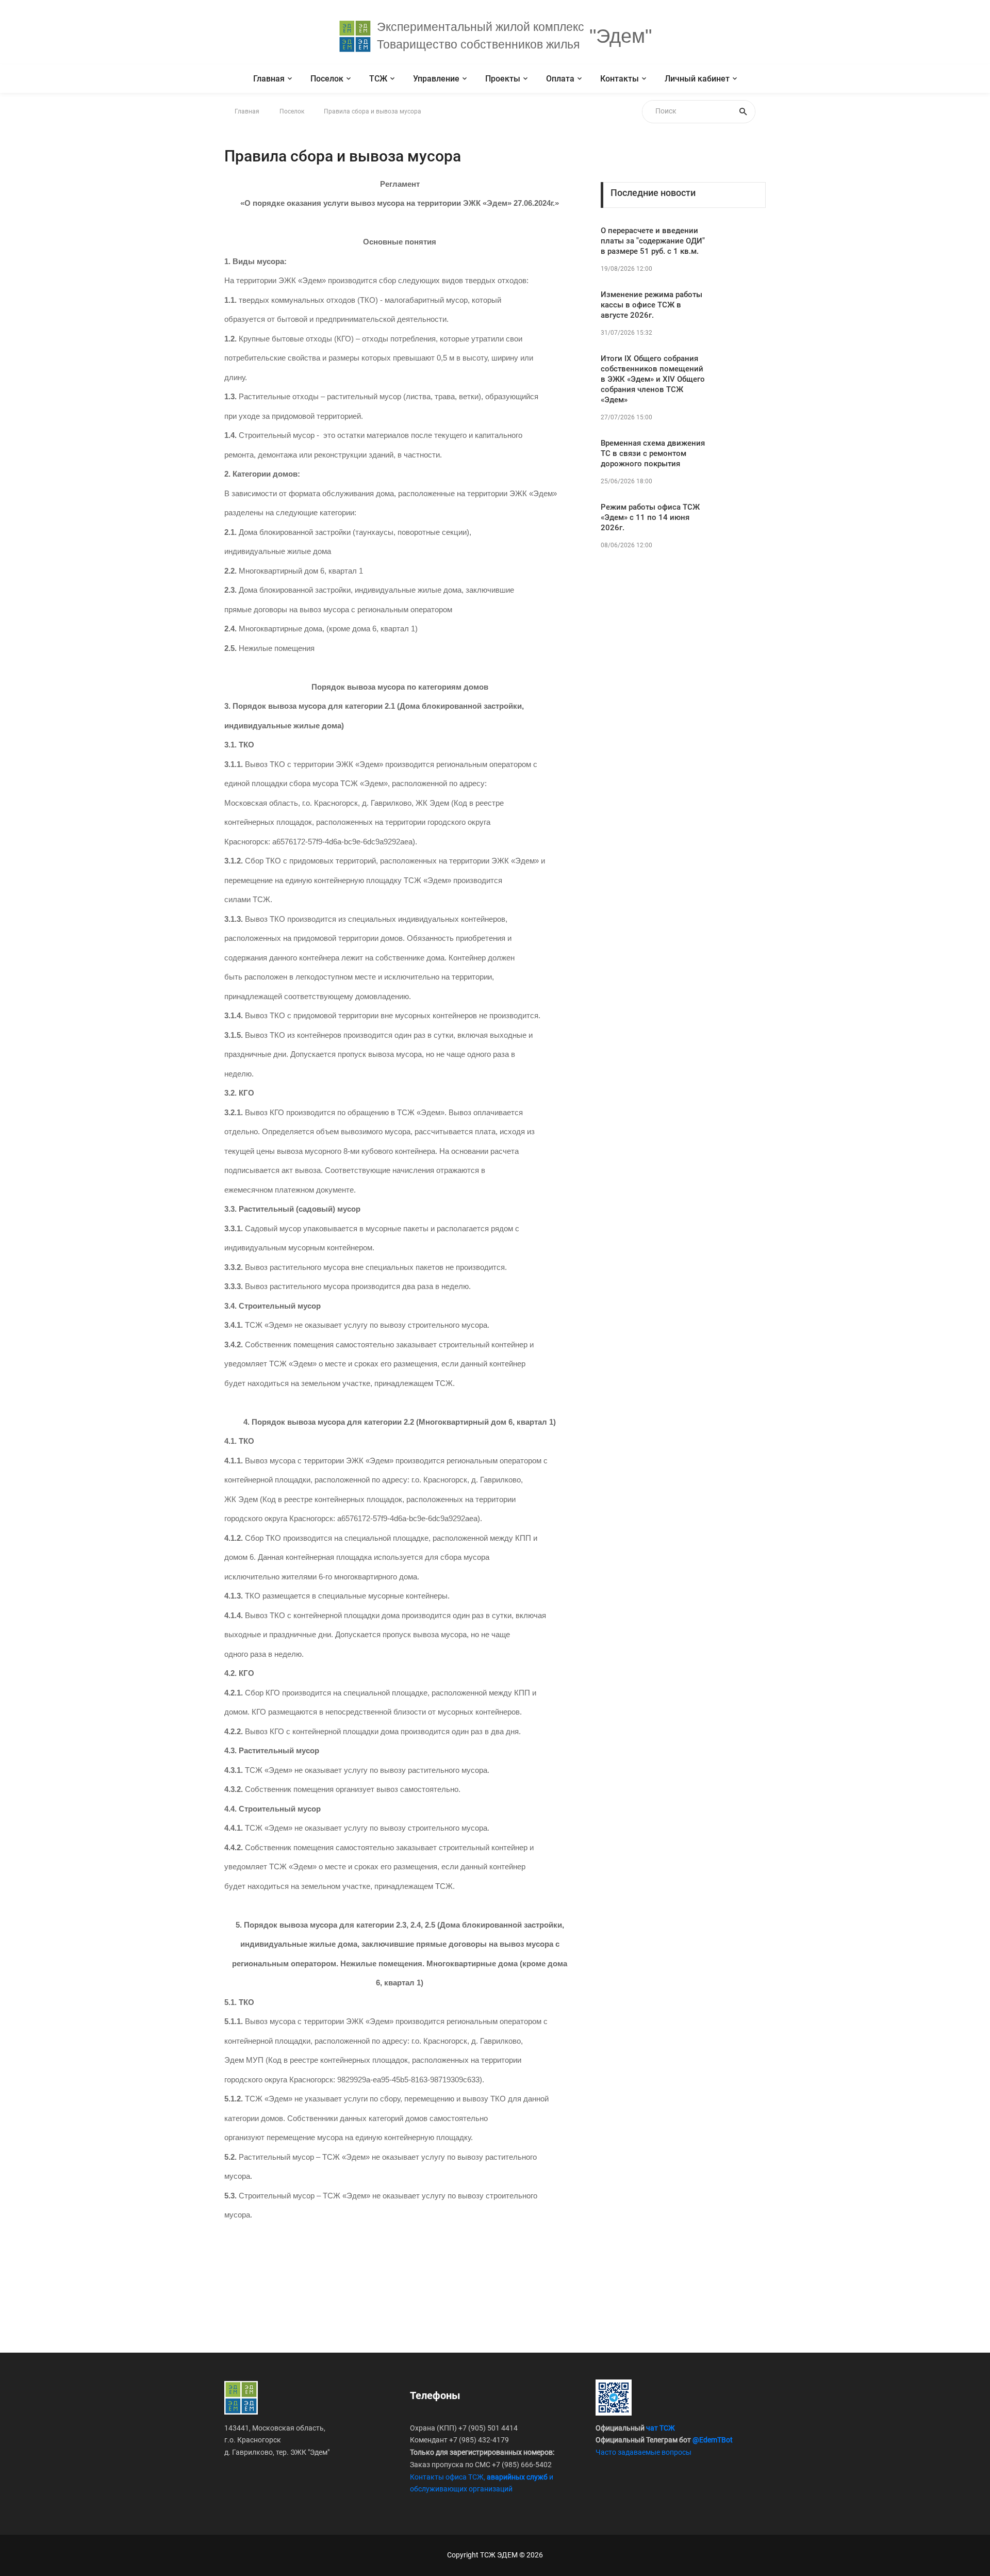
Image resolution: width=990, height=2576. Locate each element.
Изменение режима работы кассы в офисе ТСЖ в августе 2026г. (651, 305)
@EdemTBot (713, 2440)
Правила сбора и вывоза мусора (373, 111)
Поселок (327, 79)
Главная (269, 79)
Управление (436, 79)
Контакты (620, 79)
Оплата (560, 79)
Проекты (503, 79)
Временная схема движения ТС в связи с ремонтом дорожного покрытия (653, 453)
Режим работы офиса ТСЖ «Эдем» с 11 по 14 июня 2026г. (650, 517)
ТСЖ (378, 79)
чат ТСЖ (661, 2428)
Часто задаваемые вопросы (643, 2452)
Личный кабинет (697, 79)
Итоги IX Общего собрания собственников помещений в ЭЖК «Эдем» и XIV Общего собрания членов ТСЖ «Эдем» (653, 379)
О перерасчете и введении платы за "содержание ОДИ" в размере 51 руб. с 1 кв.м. (653, 241)
